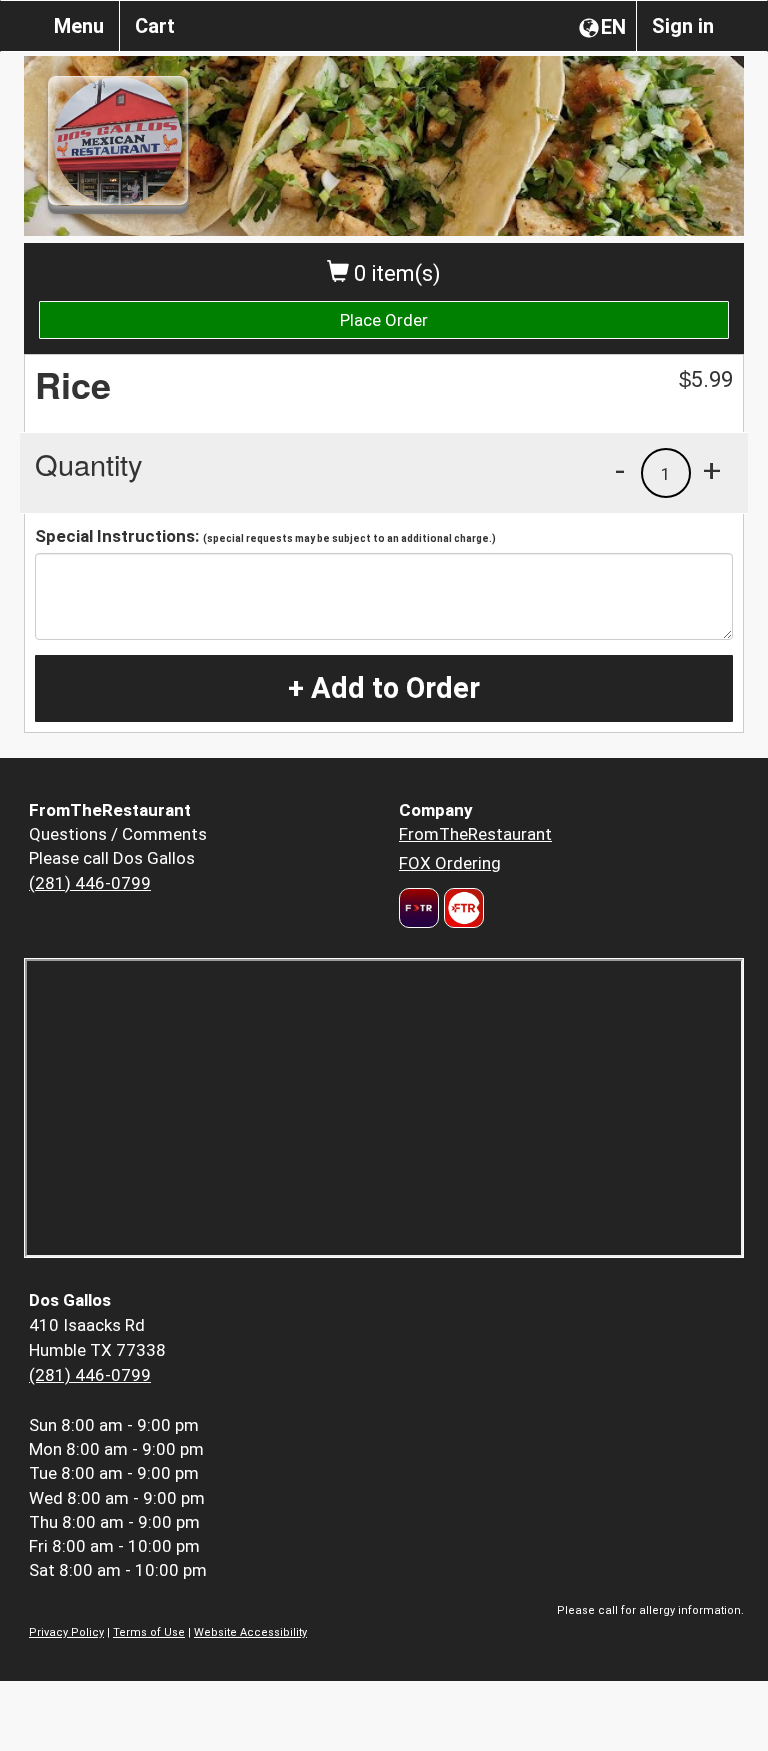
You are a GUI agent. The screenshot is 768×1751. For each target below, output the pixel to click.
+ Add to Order (384, 688)
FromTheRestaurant (475, 834)
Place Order (384, 320)
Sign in (683, 26)
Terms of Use (149, 1632)
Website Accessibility (250, 1632)
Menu (79, 26)
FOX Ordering (450, 863)
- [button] (620, 470)
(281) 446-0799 (90, 883)
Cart (155, 26)
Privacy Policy (66, 1632)
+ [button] (712, 470)
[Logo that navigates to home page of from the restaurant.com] (419, 908)
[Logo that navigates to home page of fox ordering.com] (461, 908)
